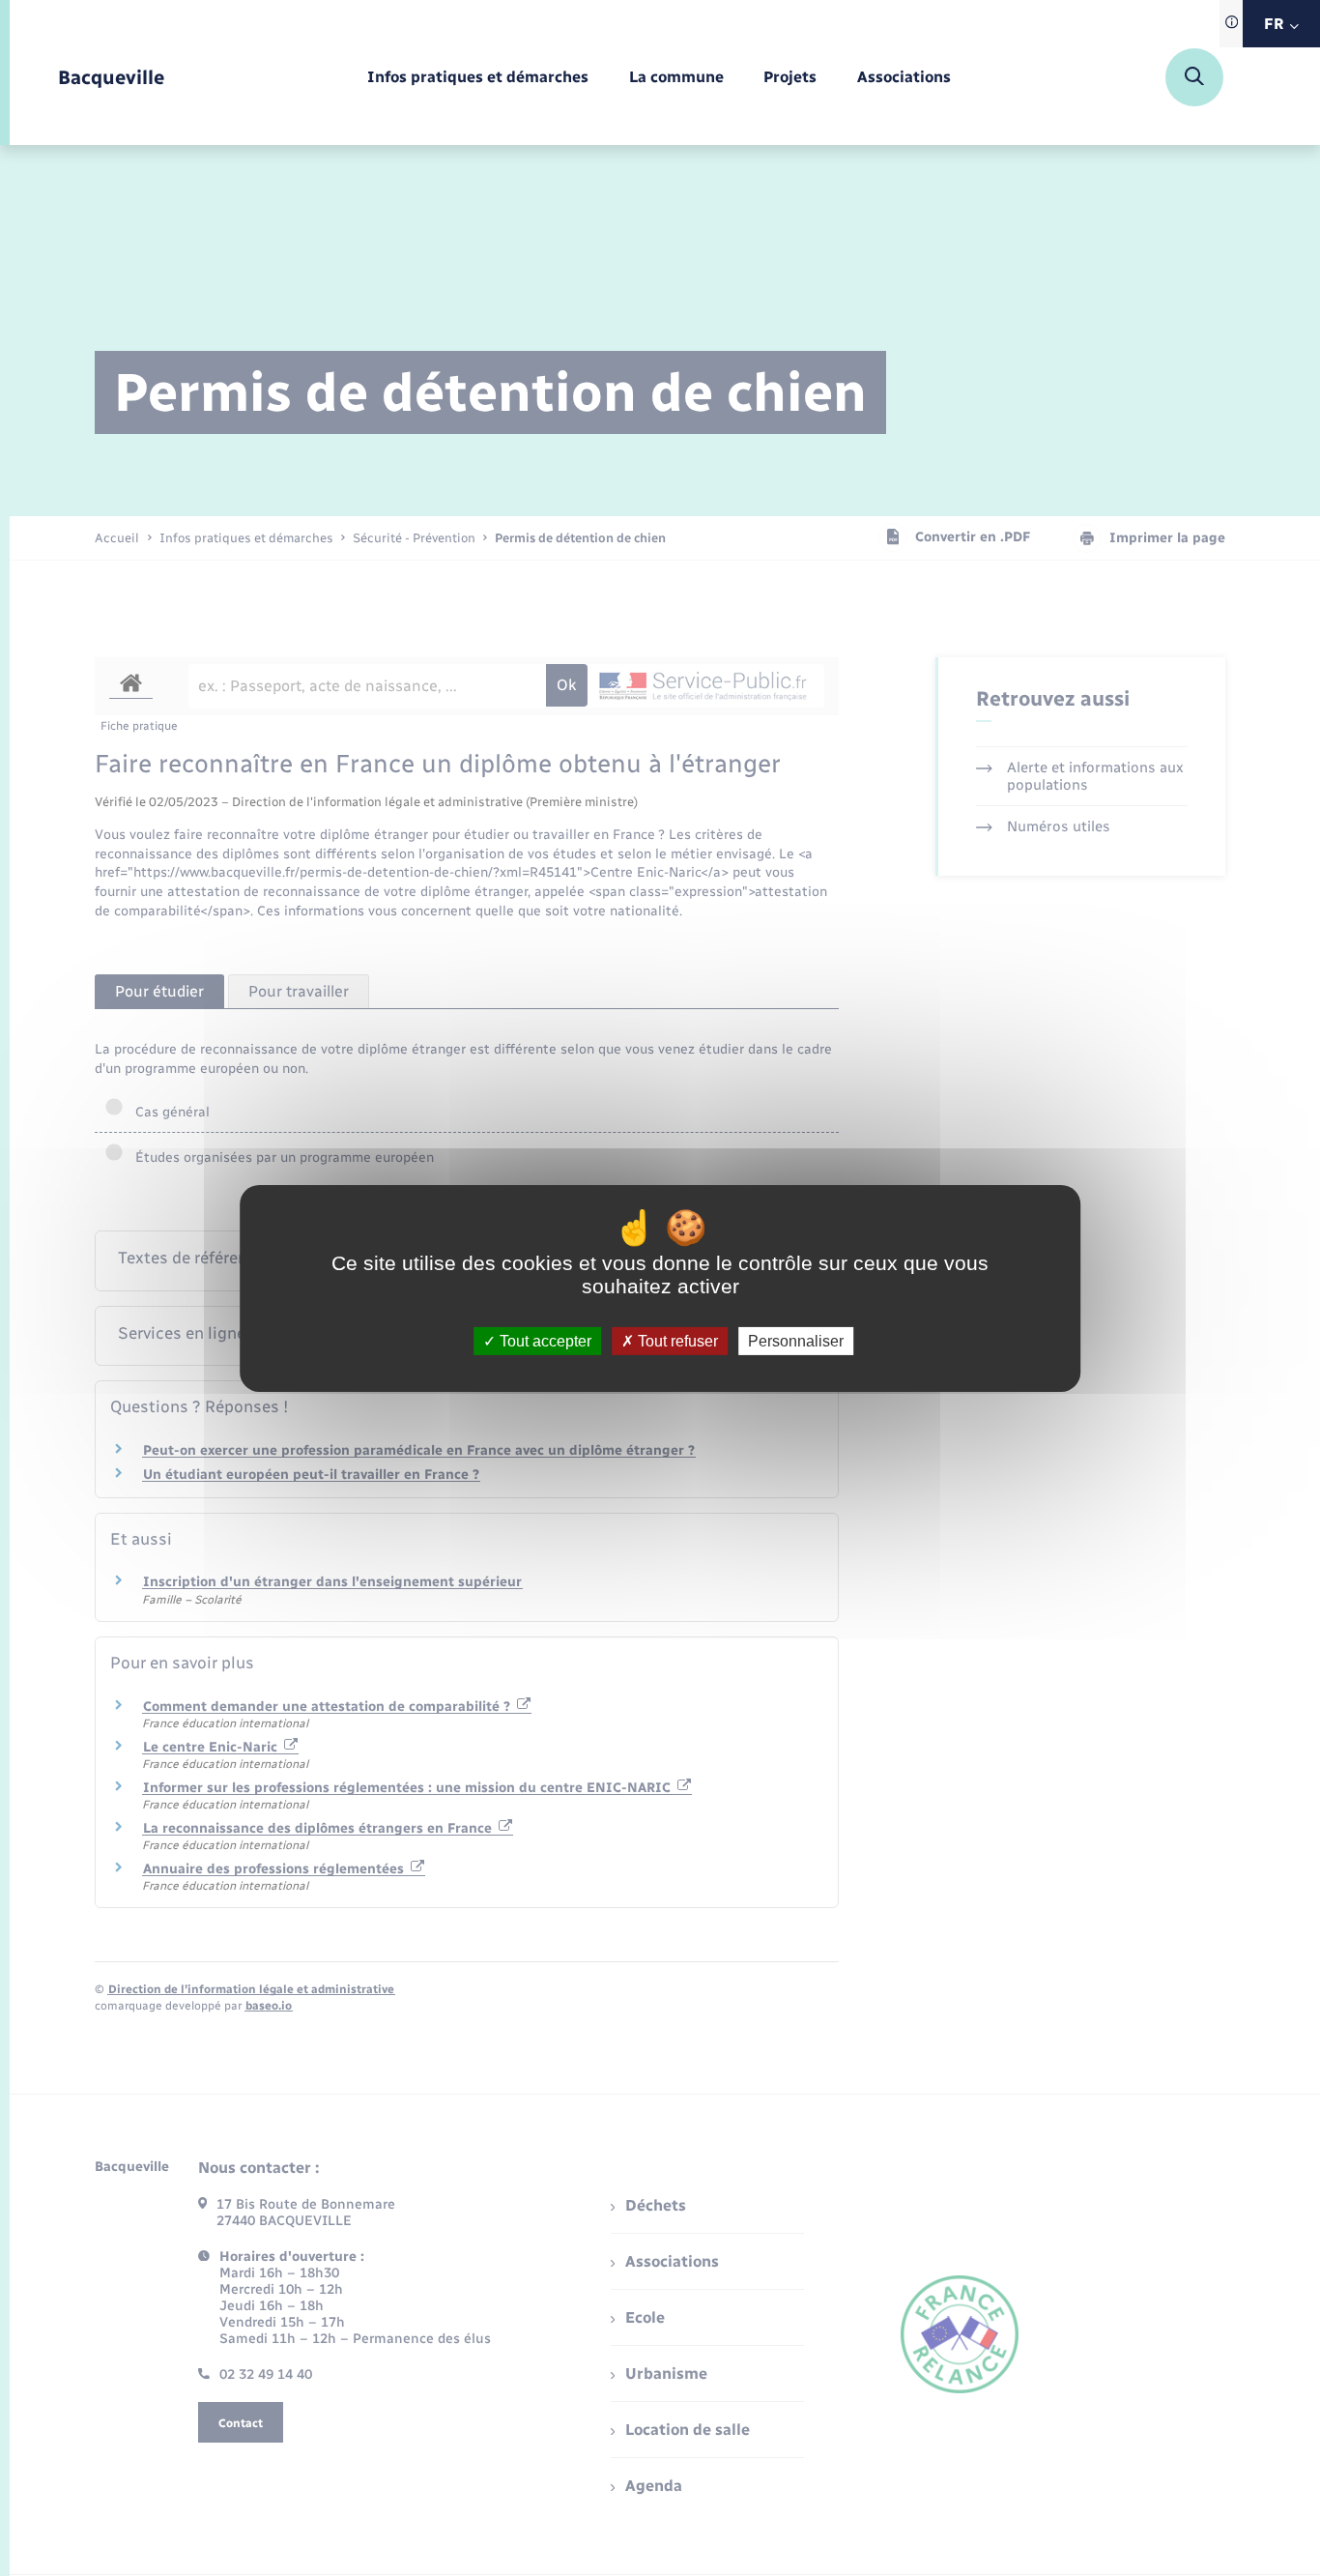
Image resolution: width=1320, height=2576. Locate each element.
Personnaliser (796, 1340)
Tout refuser (676, 1340)
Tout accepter (544, 1340)
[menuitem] (478, 78)
